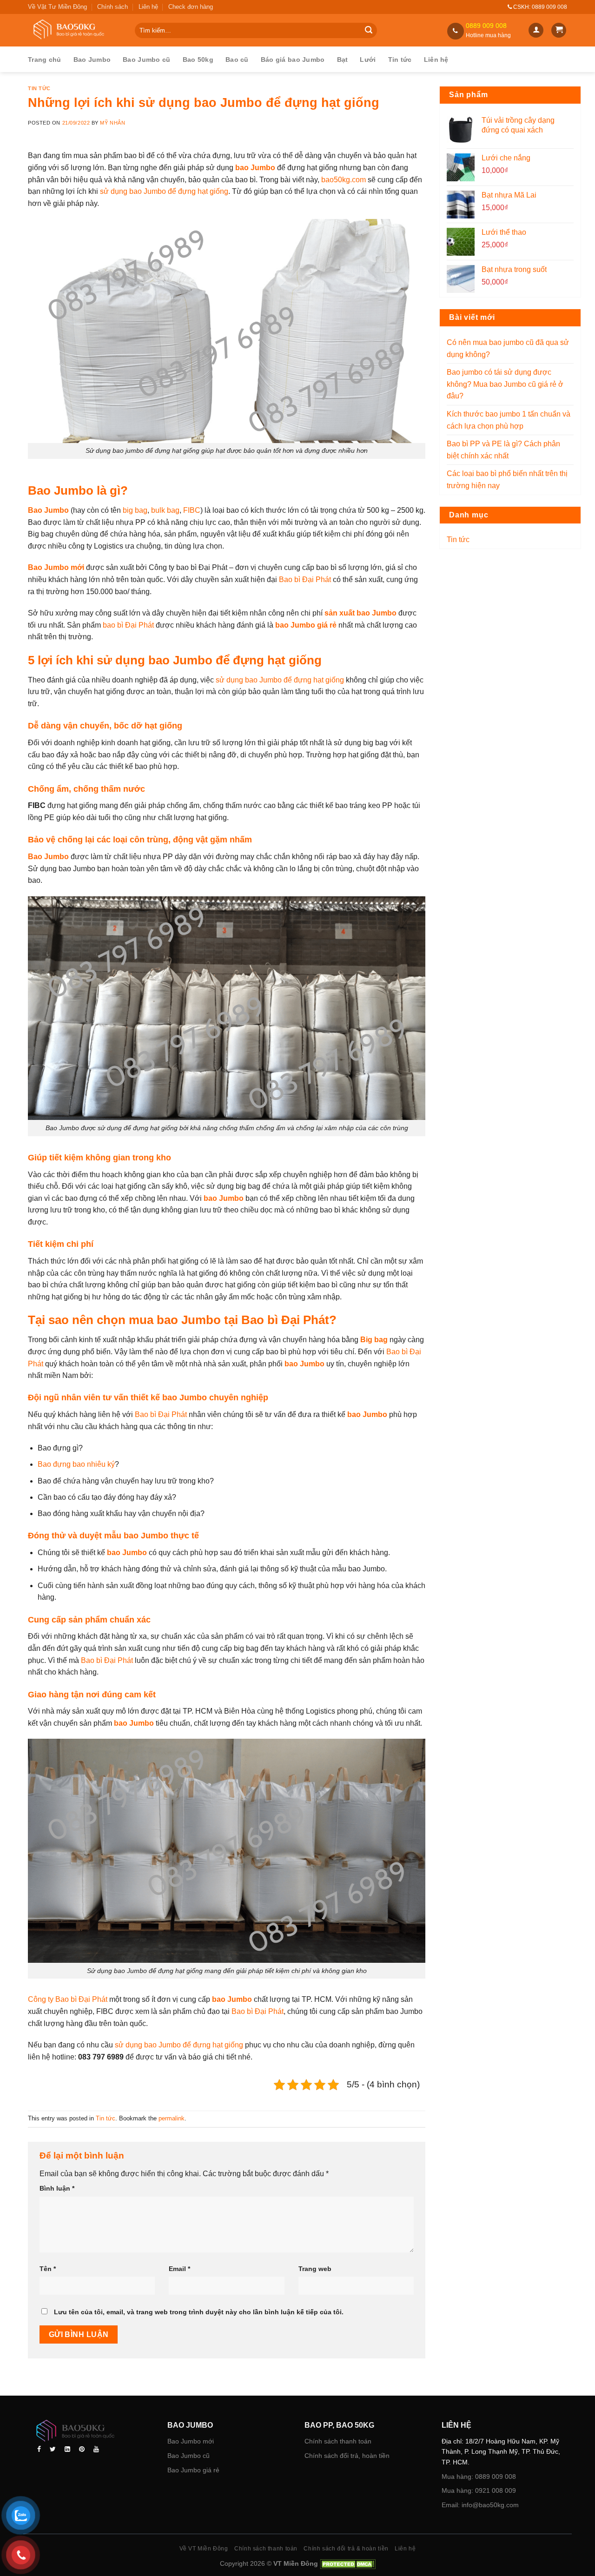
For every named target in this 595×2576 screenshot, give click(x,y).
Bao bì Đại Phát (305, 579)
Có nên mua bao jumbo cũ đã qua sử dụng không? (508, 348)
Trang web (315, 2269)
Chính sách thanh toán (338, 2441)
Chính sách (112, 7)
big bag (135, 510)
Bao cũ (237, 60)
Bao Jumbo (92, 60)
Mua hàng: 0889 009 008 (479, 2477)
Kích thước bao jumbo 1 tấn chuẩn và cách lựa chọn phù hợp (509, 420)
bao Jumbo (256, 168)
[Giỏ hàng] (559, 30)
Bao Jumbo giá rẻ (193, 2470)
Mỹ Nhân (112, 123)
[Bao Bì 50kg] (74, 30)
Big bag (374, 1340)
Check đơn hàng (191, 7)
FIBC (192, 510)
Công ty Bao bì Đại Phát (68, 1999)
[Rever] (92, 2432)
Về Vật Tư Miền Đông (57, 7)
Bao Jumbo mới (191, 2441)
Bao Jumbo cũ (146, 60)
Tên (48, 2269)
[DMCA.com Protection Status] (347, 2563)
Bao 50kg (198, 60)
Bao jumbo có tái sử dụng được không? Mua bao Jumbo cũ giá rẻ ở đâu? (505, 384)
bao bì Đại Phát (128, 625)
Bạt (343, 60)
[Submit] (369, 31)
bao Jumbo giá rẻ (306, 625)
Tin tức (400, 60)
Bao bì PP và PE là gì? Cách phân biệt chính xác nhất (503, 450)
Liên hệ (148, 7)
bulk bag (165, 510)
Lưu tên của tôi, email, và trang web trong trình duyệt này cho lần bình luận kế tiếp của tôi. (199, 2312)
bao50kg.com (344, 180)
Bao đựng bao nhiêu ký (76, 1464)
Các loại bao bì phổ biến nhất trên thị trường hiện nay (507, 480)
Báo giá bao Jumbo (293, 60)
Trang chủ (45, 60)
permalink (172, 2118)
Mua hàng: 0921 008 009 (479, 2490)
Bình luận (57, 2188)
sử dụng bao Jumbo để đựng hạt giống (164, 191)
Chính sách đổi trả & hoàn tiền (346, 2549)
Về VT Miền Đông (204, 2549)
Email (179, 2269)
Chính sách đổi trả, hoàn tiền (347, 2456)
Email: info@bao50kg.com (480, 2505)
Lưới (368, 60)
